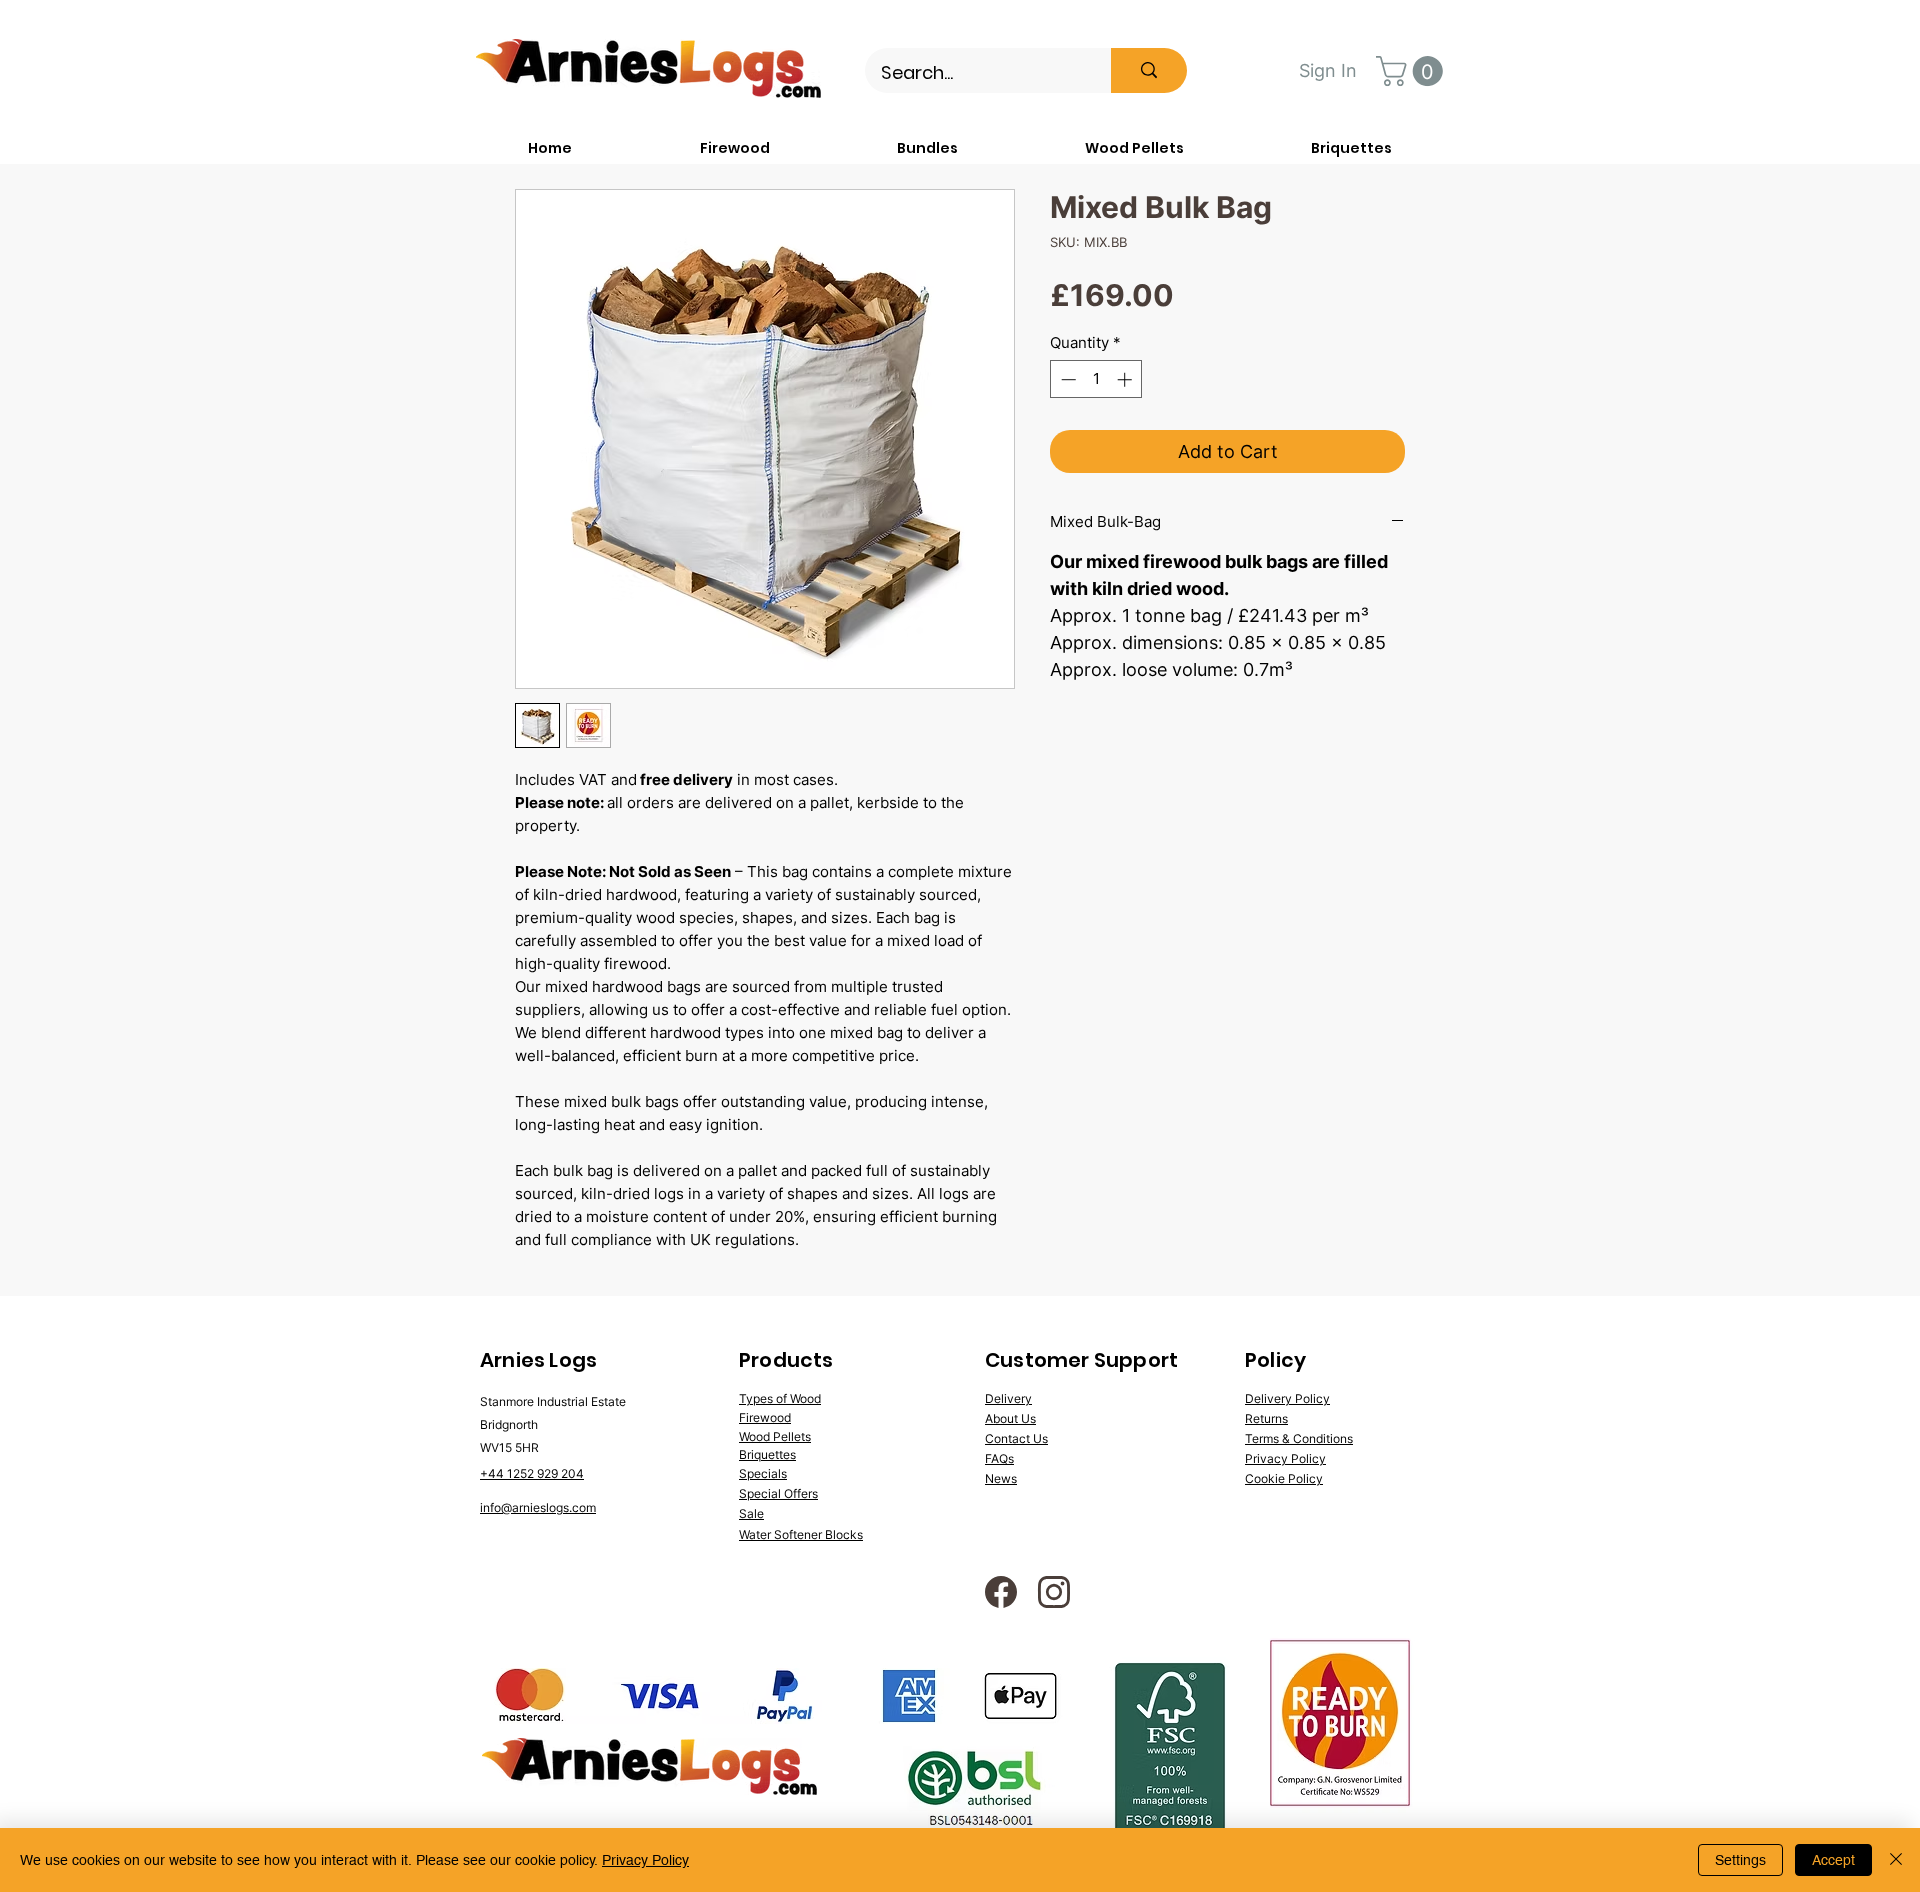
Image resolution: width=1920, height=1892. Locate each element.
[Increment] (1126, 379)
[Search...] (1149, 70)
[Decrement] (1066, 379)
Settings (1740, 1860)
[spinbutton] (1096, 379)
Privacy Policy (645, 1860)
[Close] (1896, 1860)
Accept (1833, 1860)
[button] (1413, 71)
